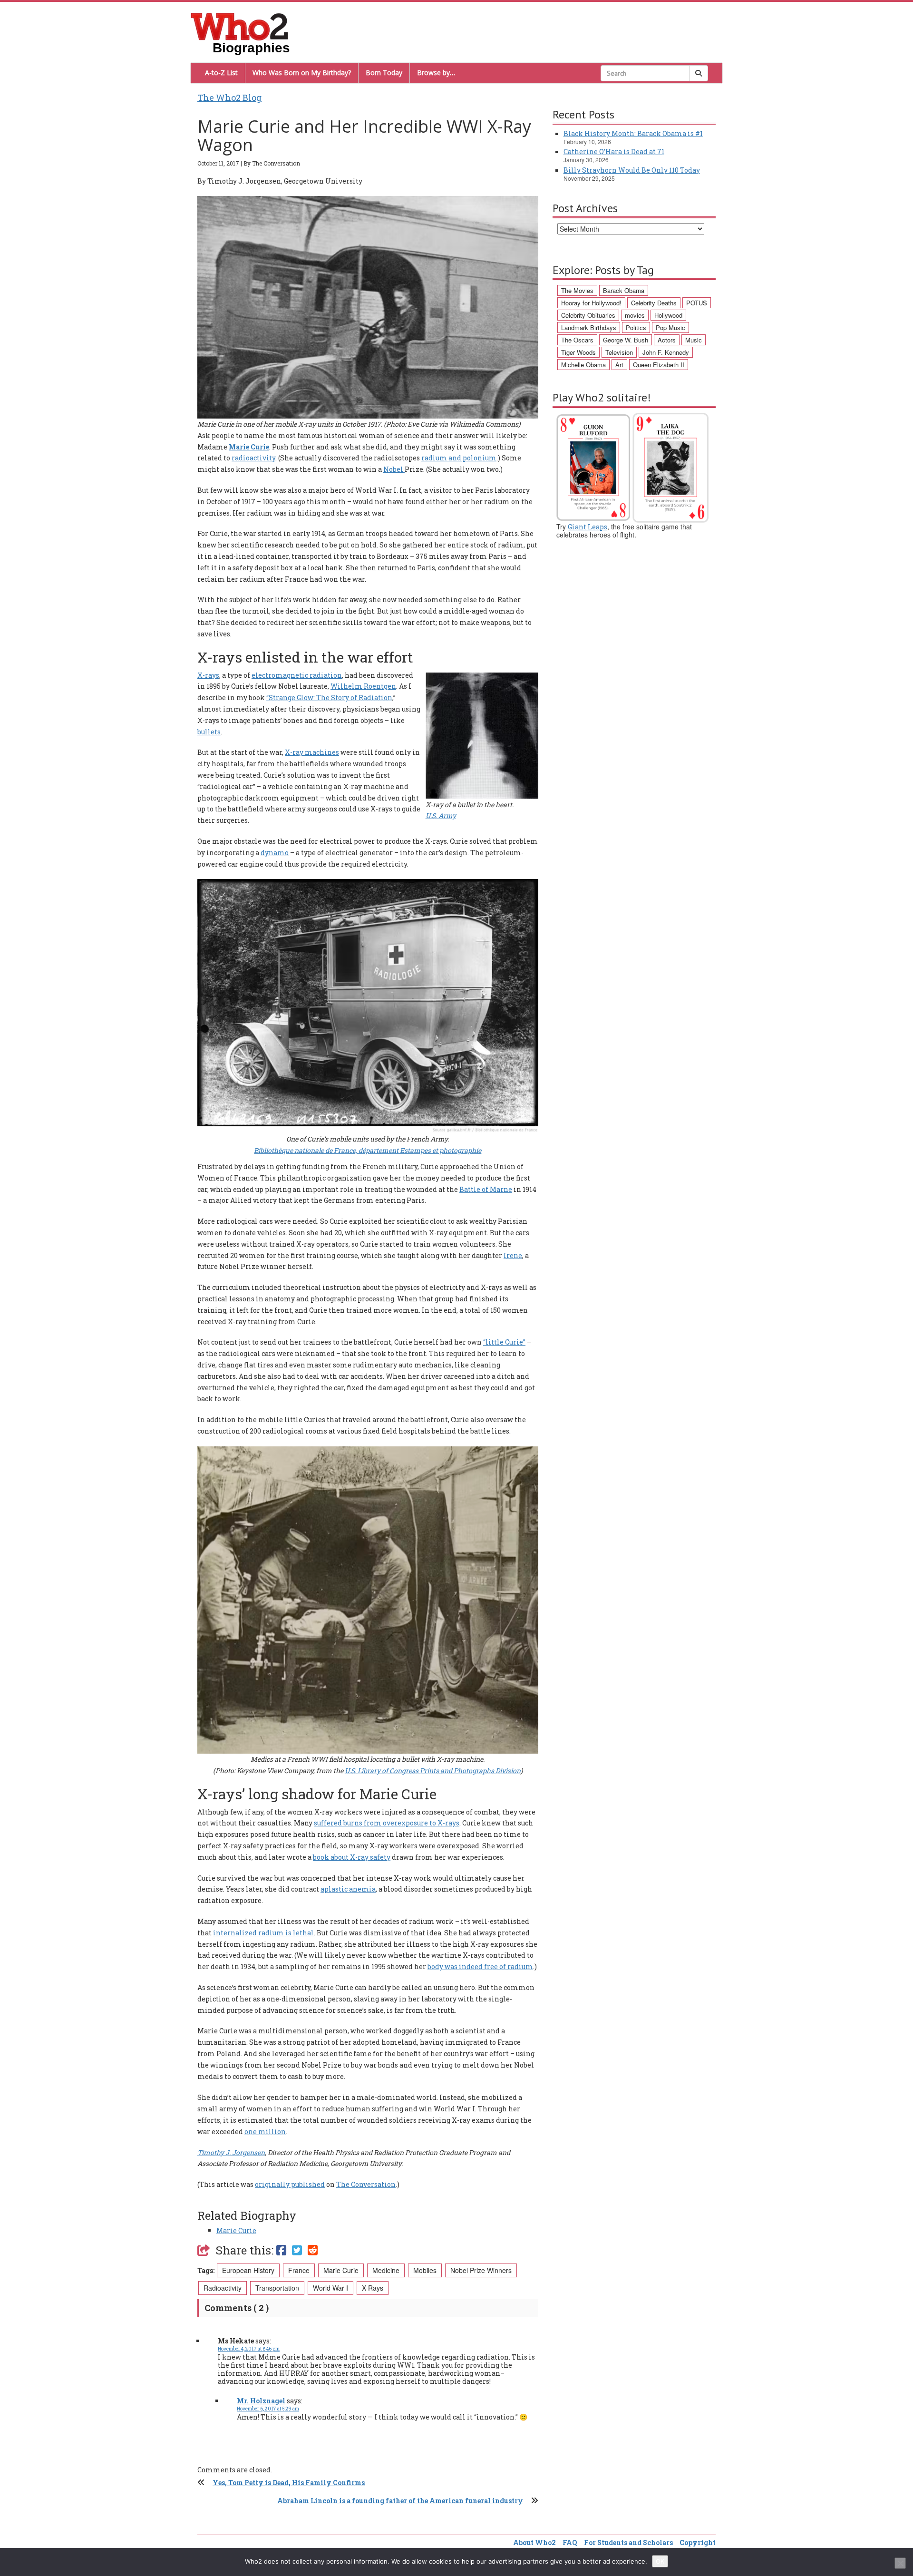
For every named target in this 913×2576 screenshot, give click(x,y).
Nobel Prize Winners (481, 2270)
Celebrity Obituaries (588, 315)
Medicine (386, 2270)
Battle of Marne (486, 1189)
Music (694, 340)
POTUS (697, 303)
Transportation (277, 2288)
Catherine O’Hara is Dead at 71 (614, 151)
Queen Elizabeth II (659, 365)
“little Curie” (504, 1342)
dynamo (275, 853)
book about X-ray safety (352, 1857)
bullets (209, 732)
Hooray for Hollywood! (591, 303)
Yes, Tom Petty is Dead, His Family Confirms (289, 2483)
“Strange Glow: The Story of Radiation (329, 698)
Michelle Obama (583, 365)
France (299, 2270)
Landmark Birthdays (589, 327)
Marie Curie (249, 447)
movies (635, 315)
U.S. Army (441, 815)
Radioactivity (223, 2288)
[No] (900, 2563)
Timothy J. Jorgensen (231, 2152)
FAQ (570, 2542)
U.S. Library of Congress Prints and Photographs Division (433, 1771)
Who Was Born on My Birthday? (302, 73)
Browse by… (436, 73)
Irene (513, 1255)
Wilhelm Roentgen (363, 686)
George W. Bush (626, 340)
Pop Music (670, 327)
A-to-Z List (221, 73)
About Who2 (534, 2542)
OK (660, 2561)
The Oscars (577, 340)
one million (265, 2132)
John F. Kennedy (666, 352)
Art (619, 365)
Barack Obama (624, 290)
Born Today (384, 73)
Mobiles (425, 2270)
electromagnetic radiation (297, 675)
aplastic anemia (348, 1889)
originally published (290, 2184)
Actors (667, 340)
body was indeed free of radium (480, 1966)
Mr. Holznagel (261, 2401)
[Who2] (240, 26)
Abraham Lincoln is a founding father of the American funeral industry (400, 2501)
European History (248, 2270)
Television (619, 352)
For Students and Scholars (628, 2542)
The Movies (577, 290)
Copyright (698, 2542)
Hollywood (668, 315)
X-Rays (373, 2288)
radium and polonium (459, 458)
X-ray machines (312, 752)
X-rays (208, 675)
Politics (636, 327)
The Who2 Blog (229, 98)
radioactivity (253, 458)
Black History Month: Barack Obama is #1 (633, 133)
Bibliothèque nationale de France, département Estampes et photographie (368, 1150)
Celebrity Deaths (654, 303)
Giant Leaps (588, 527)
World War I (330, 2288)
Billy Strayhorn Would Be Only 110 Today (632, 170)
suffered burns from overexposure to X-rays (387, 1823)
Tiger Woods (578, 352)
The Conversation (366, 2184)
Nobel (394, 469)
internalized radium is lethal (263, 1933)
